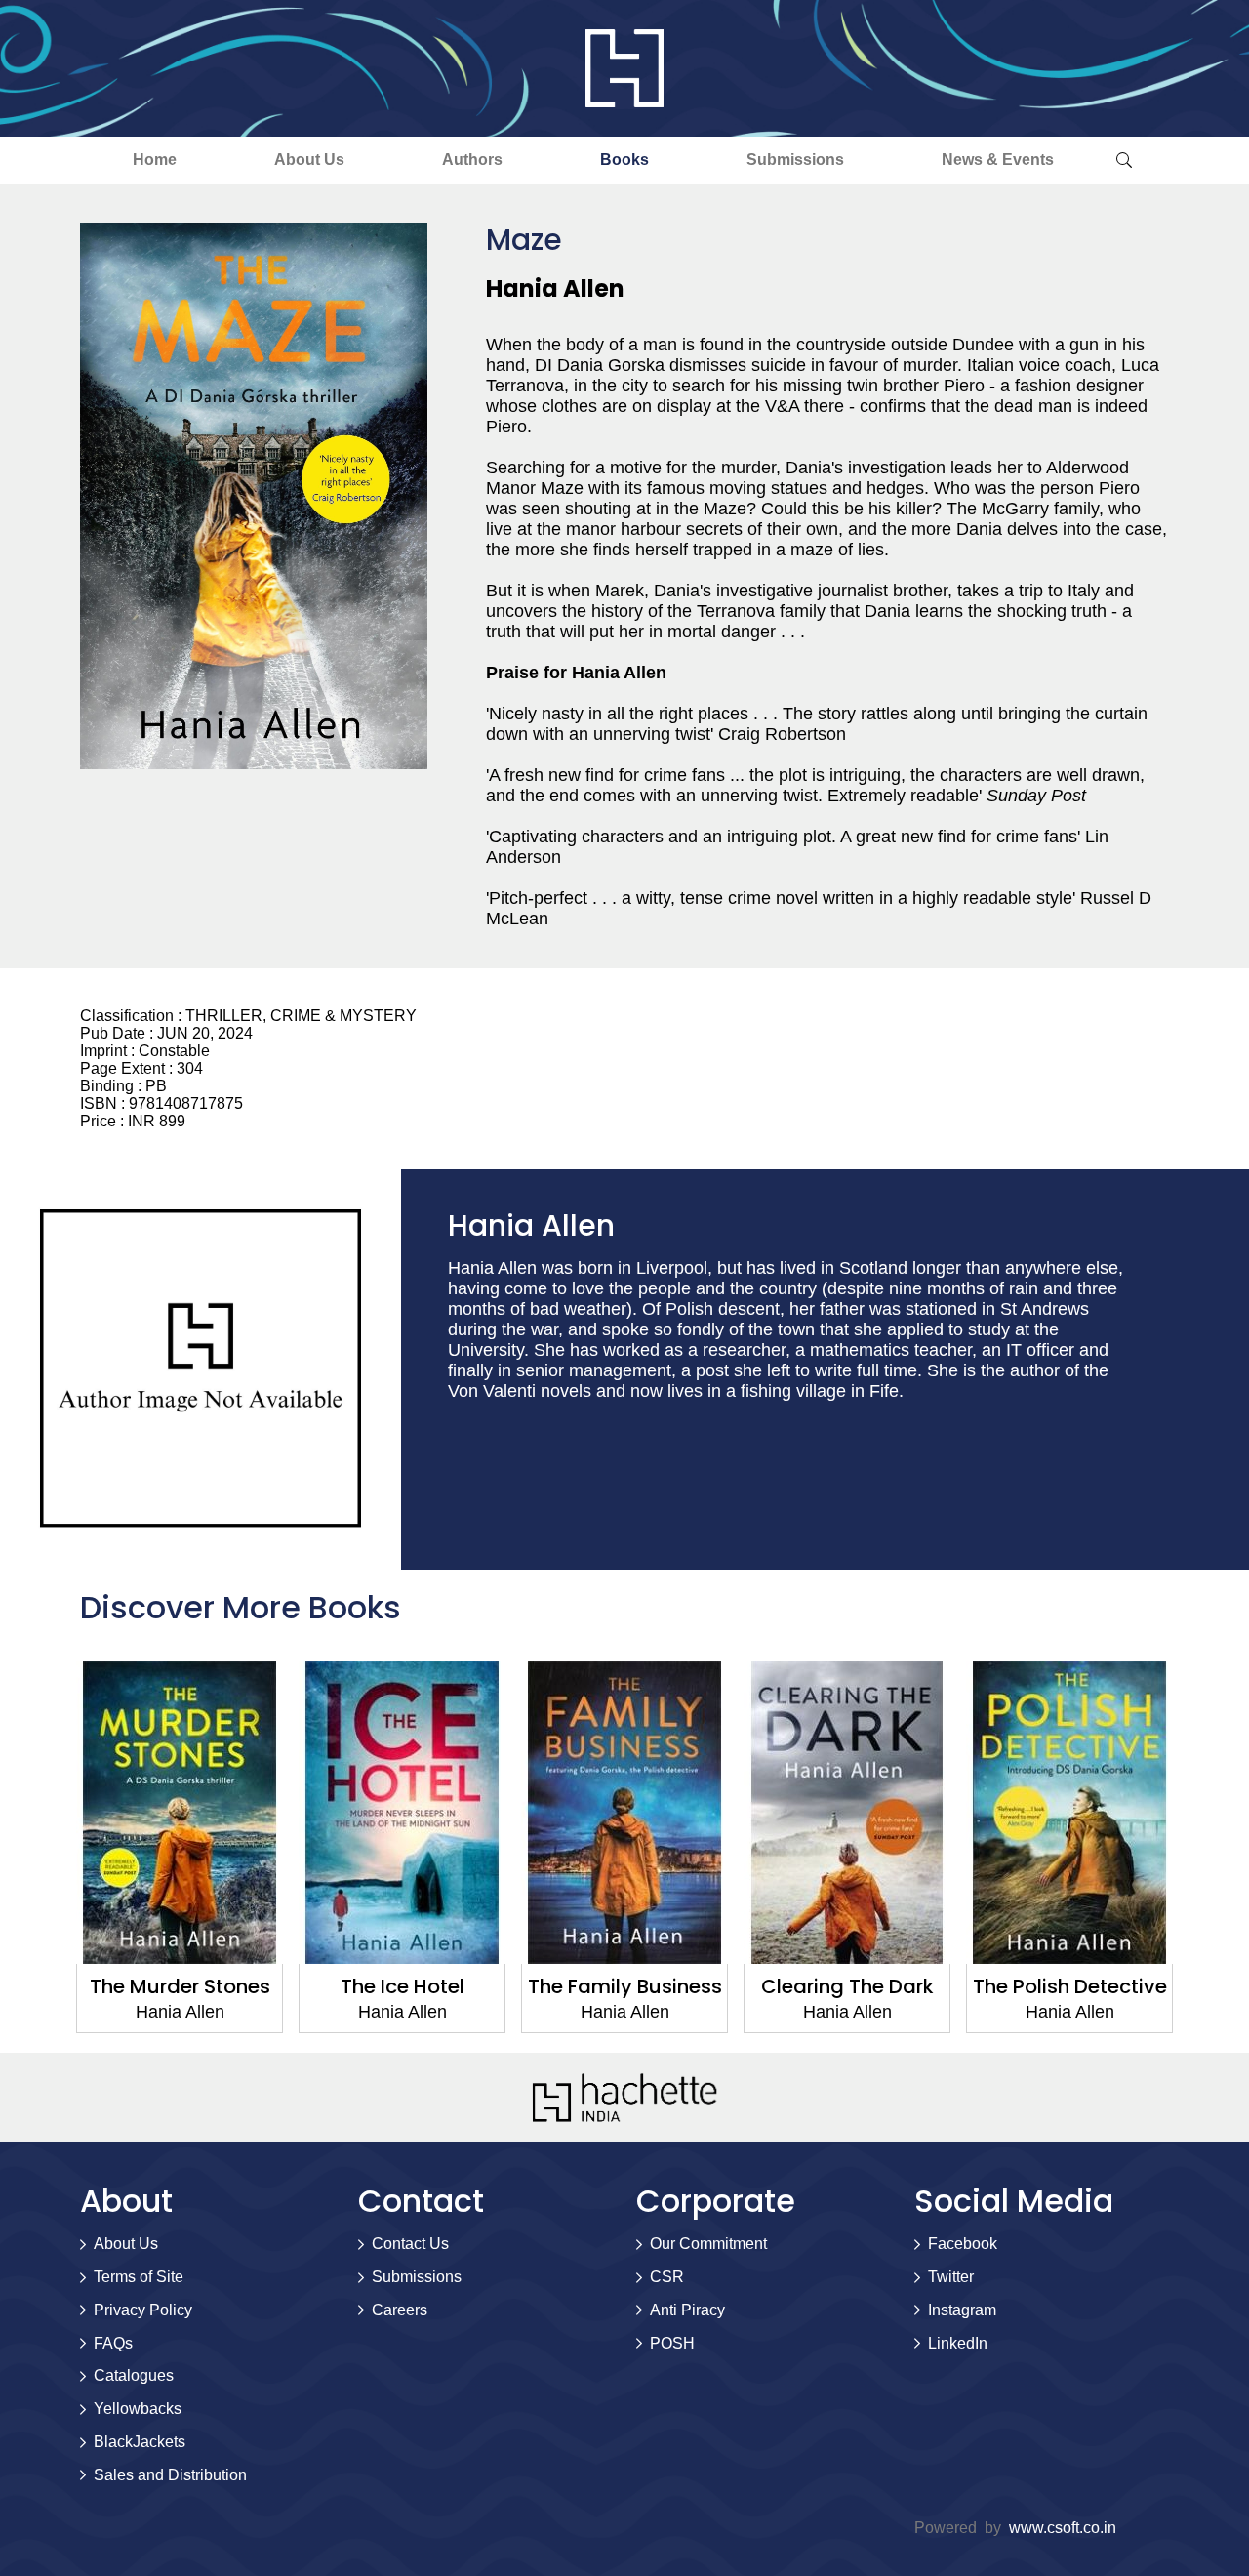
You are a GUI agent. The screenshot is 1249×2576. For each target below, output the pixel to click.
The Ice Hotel (403, 1986)
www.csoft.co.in (1063, 2528)
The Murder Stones (180, 1986)
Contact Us (410, 2244)
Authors (472, 160)
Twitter (951, 2277)
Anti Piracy (687, 2310)
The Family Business (625, 1986)
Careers (400, 2310)
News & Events (998, 160)
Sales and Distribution (170, 2475)
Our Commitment (708, 2244)
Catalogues (134, 2375)
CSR (667, 2277)
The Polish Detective (1070, 1986)
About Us (309, 160)
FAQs (113, 2343)
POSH (672, 2343)
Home (155, 160)
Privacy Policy (143, 2310)
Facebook (963, 2244)
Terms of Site (139, 2277)
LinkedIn (958, 2343)
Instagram (962, 2310)
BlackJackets (140, 2442)
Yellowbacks (138, 2409)
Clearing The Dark (847, 1986)
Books (624, 160)
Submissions (795, 160)
